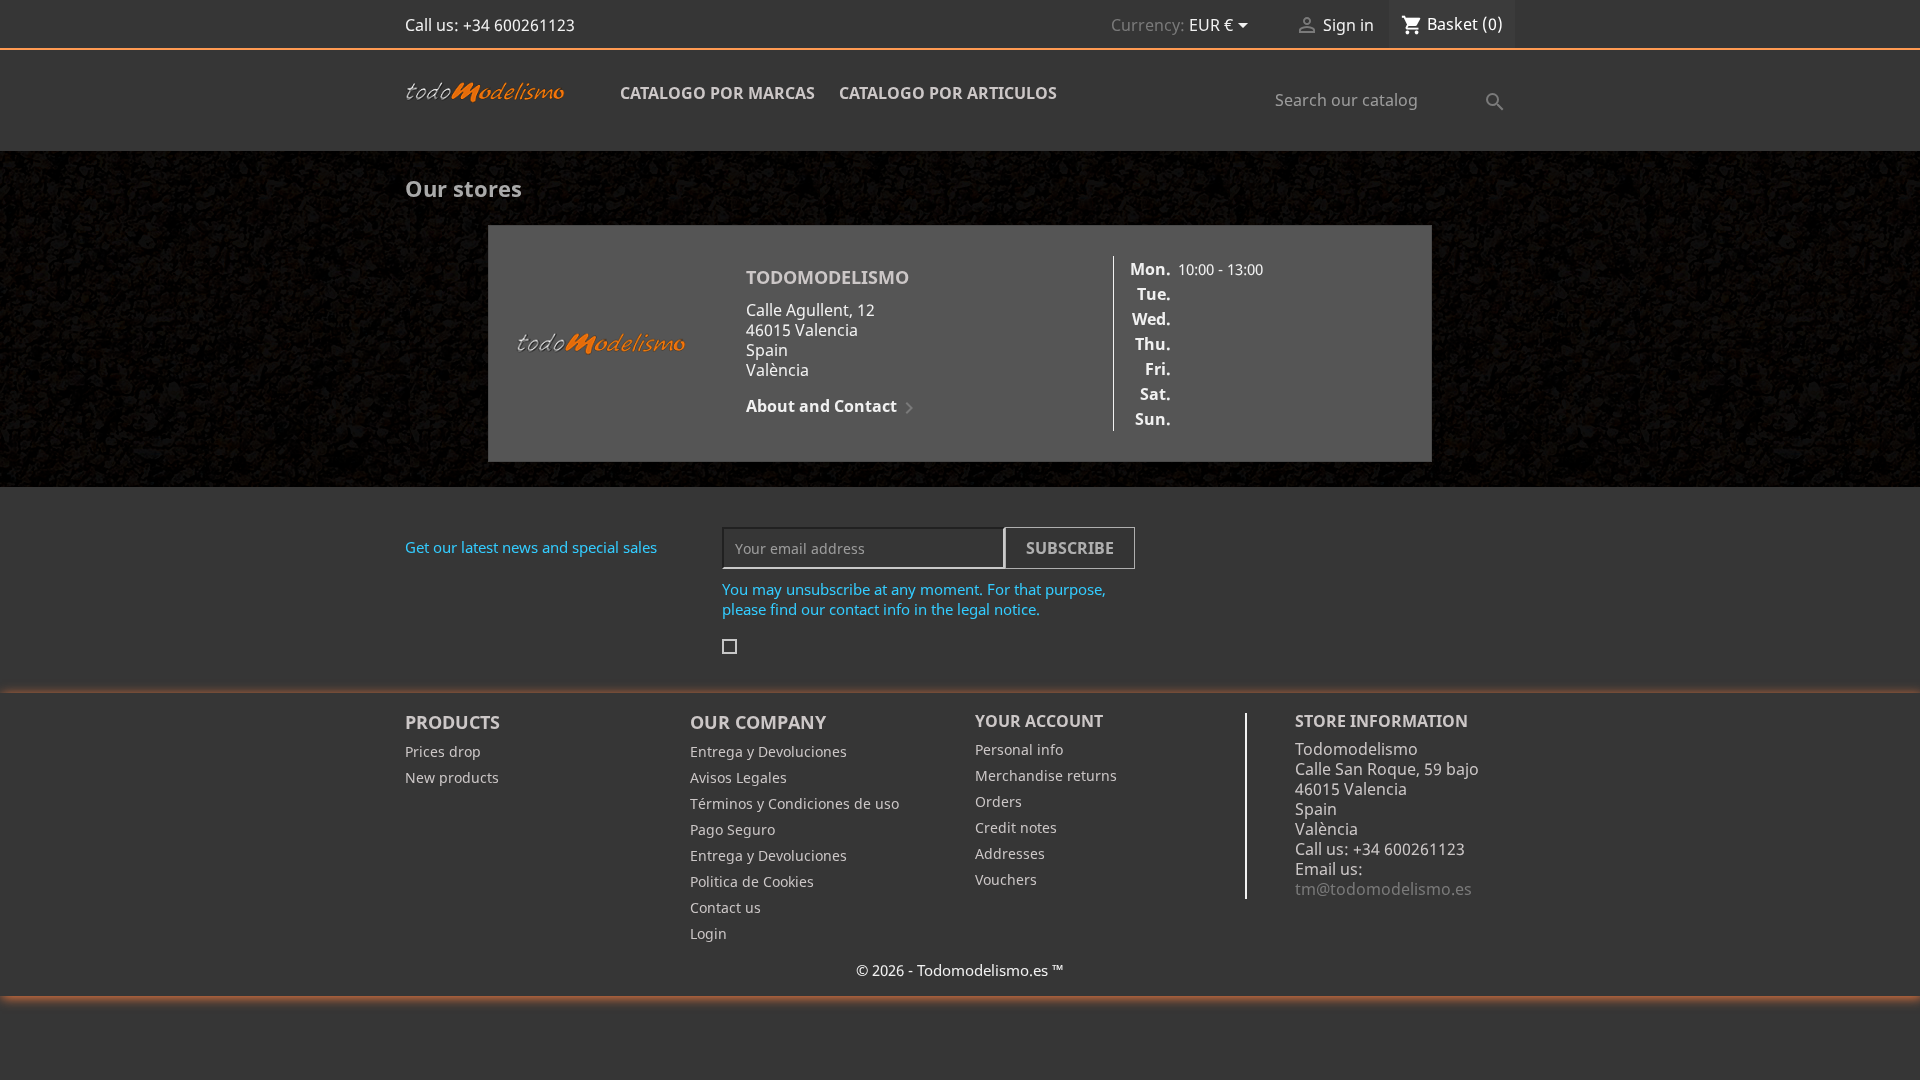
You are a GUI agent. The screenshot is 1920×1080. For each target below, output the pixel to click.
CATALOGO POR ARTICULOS (948, 93)
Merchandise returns (1046, 775)
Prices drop (443, 751)
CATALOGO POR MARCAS (717, 93)
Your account (1039, 721)
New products (452, 777)
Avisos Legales (738, 777)
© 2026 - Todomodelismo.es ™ (960, 970)
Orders (998, 801)
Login (708, 933)
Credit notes (1016, 827)
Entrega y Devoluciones (768, 751)
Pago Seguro (732, 829)
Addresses (1010, 853)
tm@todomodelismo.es (1383, 889)
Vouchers (1006, 879)
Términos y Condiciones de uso (794, 803)
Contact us (725, 907)
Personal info (1019, 749)
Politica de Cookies (752, 881)
